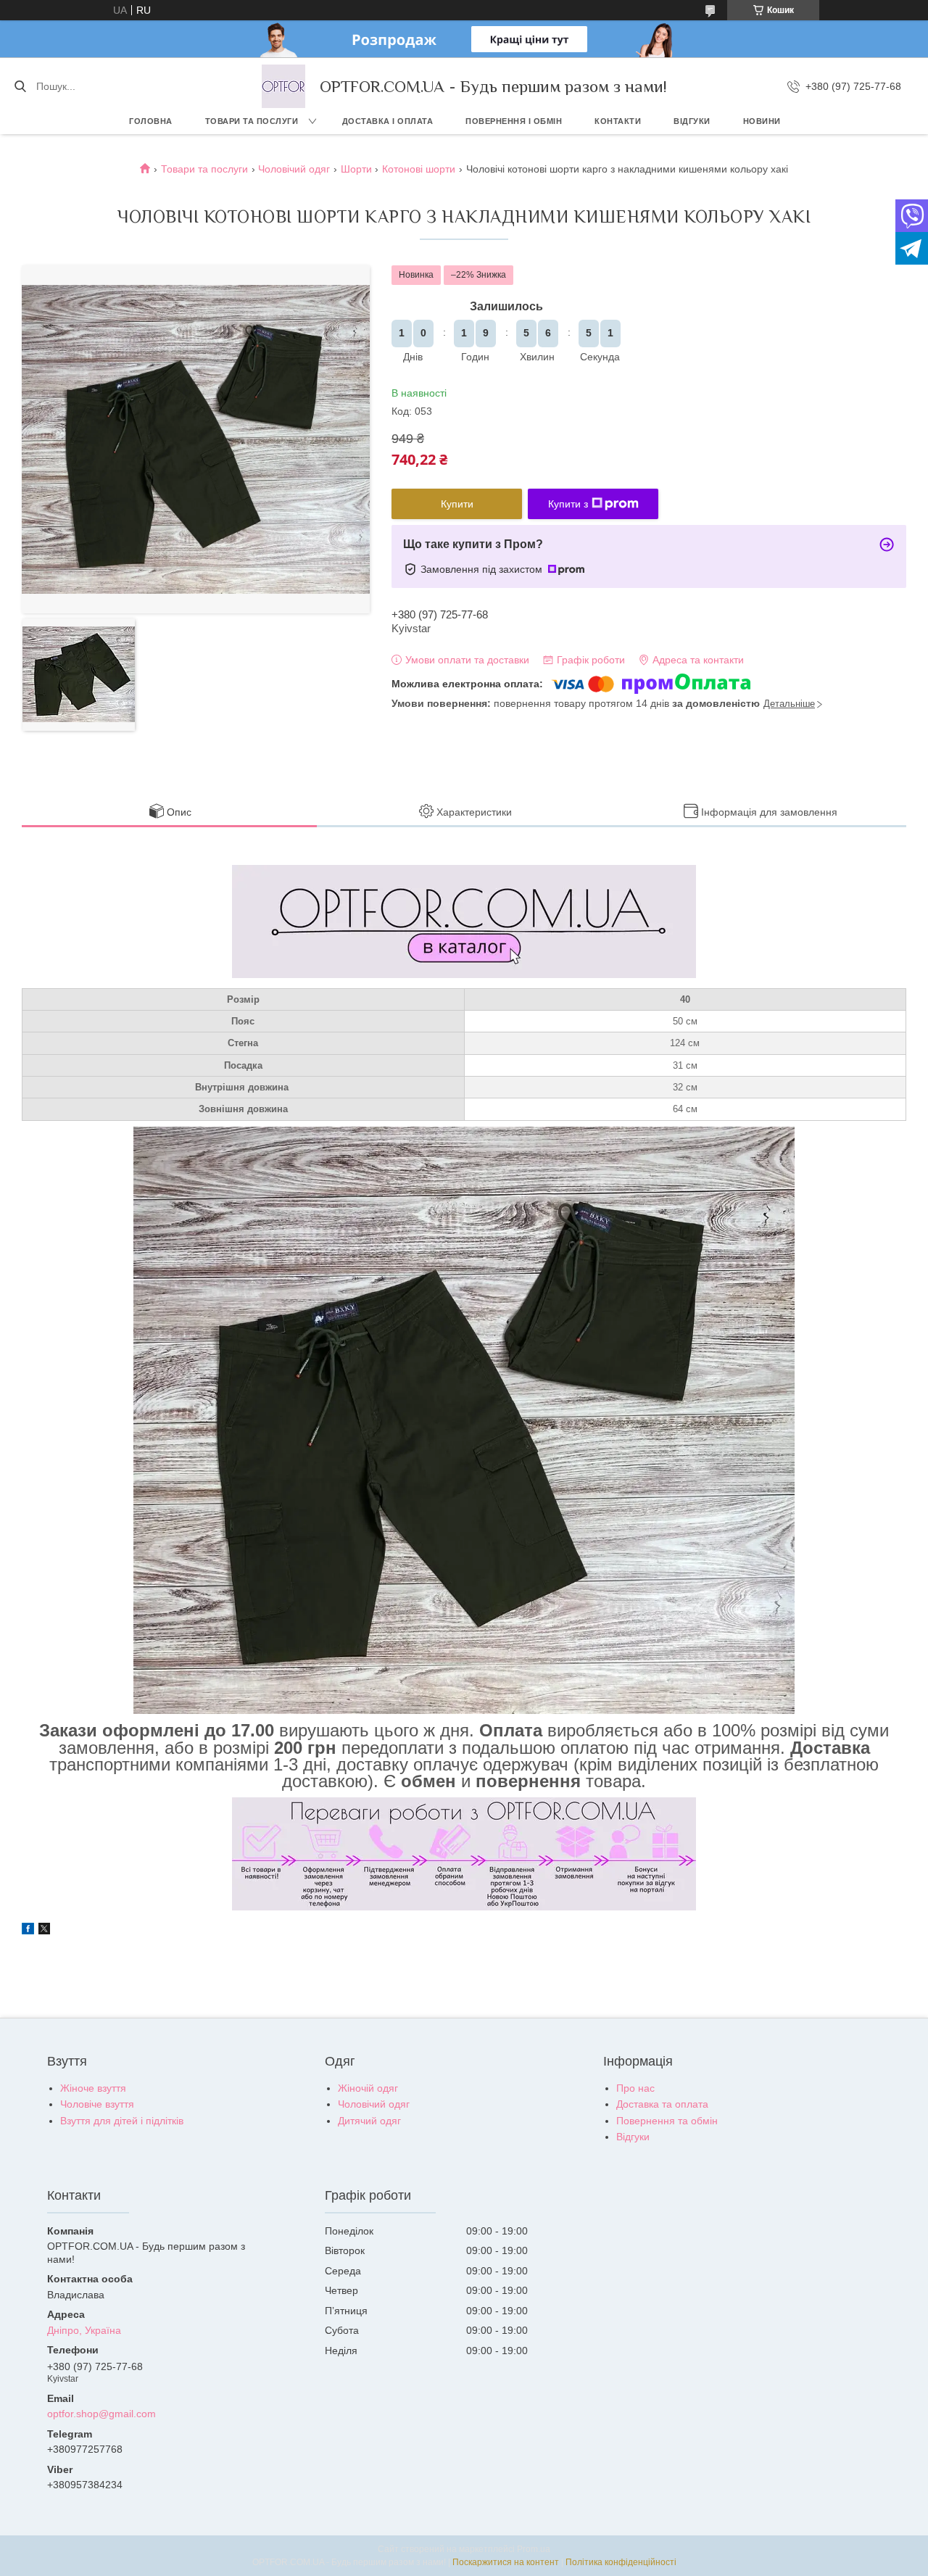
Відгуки (692, 121)
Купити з (568, 504)
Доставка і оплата (388, 121)
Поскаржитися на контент (506, 2562)
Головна (151, 121)
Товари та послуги (252, 121)
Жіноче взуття (93, 2088)
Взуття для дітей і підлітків (122, 2121)
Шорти (356, 169)
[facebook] (28, 1931)
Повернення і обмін (514, 121)
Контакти (618, 121)
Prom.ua (534, 2549)
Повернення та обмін (667, 2121)
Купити (457, 504)
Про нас (635, 2088)
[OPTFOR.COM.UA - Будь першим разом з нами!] (283, 86)
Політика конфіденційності (621, 2562)
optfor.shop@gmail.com (101, 2414)
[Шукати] (20, 86)
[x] (44, 1931)
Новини (762, 121)
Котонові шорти (419, 169)
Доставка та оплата (662, 2104)
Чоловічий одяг (294, 169)
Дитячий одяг (369, 2121)
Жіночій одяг (368, 2088)
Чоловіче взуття (97, 2104)
